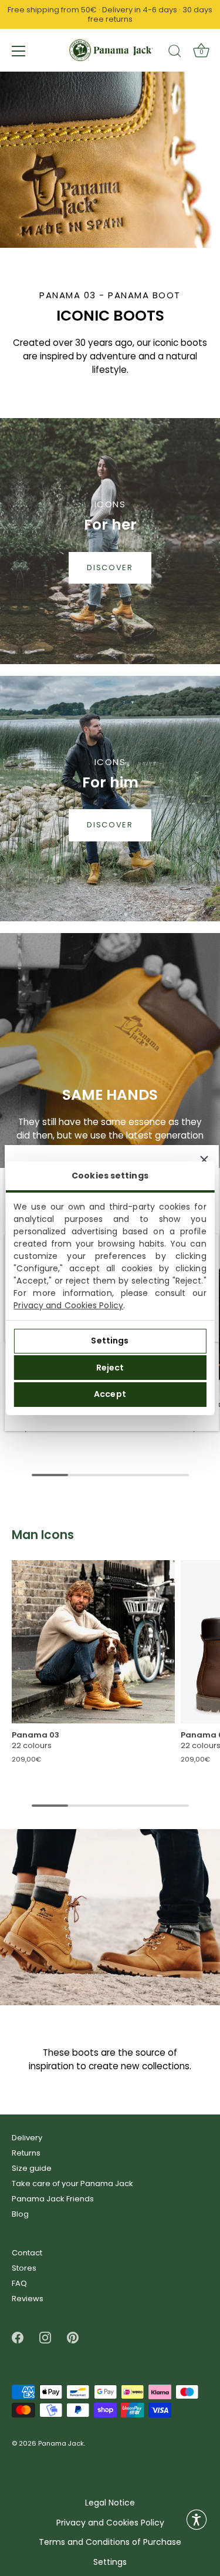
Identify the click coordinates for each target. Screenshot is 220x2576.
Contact (27, 2253)
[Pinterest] (73, 2337)
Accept (110, 1394)
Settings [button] (110, 2562)
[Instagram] (45, 2337)
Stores (24, 2268)
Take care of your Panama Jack (72, 2183)
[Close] (204, 1160)
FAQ (19, 2283)
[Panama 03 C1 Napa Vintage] (93, 1642)
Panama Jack (61, 2443)
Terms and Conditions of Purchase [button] (110, 2542)
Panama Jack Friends (53, 2199)
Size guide (32, 2168)
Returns (26, 2153)
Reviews (28, 2299)
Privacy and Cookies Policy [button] (110, 2523)
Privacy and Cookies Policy (68, 1305)
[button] (197, 2520)
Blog (20, 2214)
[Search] (175, 53)
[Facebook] (18, 2337)
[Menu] (19, 51)
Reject (110, 1368)
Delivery (27, 2138)
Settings (110, 1341)
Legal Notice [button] (110, 2503)
